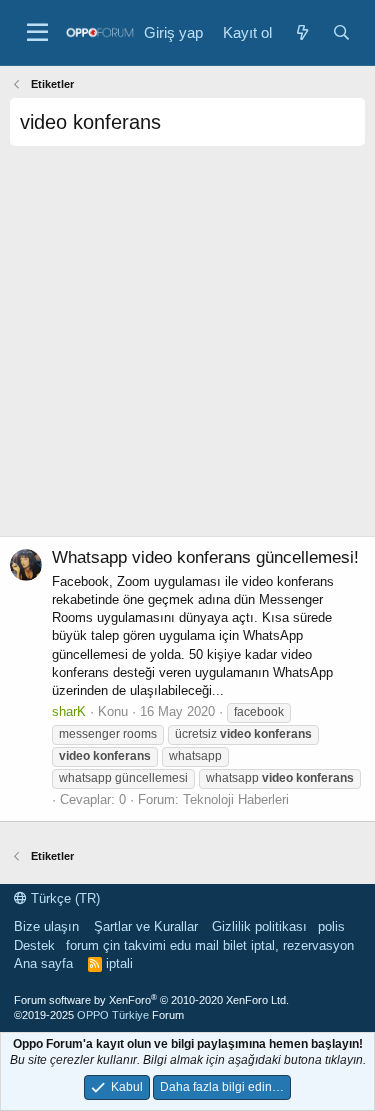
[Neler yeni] (301, 32)
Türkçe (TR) (63, 898)
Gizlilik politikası (259, 926)
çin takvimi (134, 945)
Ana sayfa (43, 963)
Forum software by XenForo (151, 1000)
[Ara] (341, 32)
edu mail (194, 945)
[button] (37, 33)
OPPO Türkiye (113, 1015)
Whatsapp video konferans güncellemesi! (205, 557)
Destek (34, 945)
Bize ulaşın (46, 926)
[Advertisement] (187, 348)
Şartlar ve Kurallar (146, 926)
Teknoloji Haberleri (236, 799)
